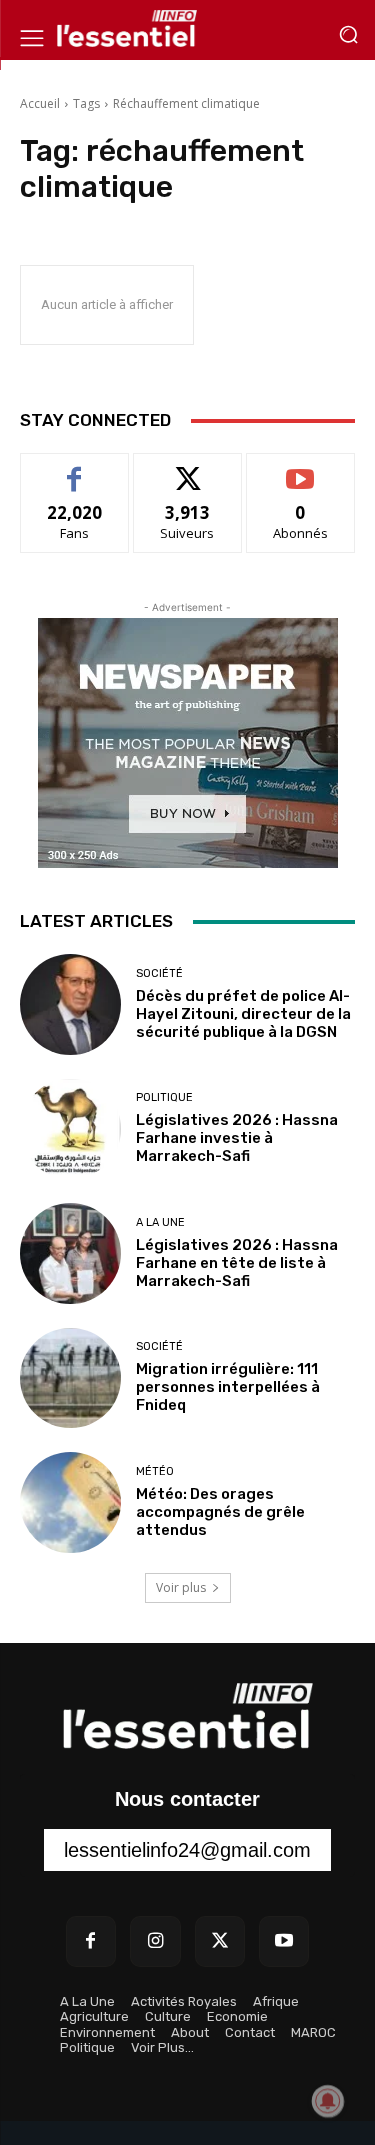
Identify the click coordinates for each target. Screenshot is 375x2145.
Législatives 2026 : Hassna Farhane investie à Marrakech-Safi (237, 1138)
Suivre (187, 468)
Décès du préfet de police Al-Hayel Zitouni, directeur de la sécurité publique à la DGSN (243, 1014)
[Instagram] (155, 1941)
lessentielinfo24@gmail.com (187, 1850)
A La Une (160, 1222)
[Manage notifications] (328, 2101)
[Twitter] (220, 1941)
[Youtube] (284, 1941)
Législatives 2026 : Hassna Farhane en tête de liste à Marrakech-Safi (237, 1263)
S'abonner (301, 468)
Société (159, 973)
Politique (164, 1097)
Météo (155, 1471)
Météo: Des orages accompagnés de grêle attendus (220, 1512)
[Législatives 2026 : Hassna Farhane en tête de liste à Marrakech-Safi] (70, 1253)
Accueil (40, 103)
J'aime (75, 468)
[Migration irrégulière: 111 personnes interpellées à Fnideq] (70, 1378)
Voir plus (181, 1587)
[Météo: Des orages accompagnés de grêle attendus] (70, 1502)
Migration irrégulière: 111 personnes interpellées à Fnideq (228, 1387)
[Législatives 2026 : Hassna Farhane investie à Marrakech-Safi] (70, 1129)
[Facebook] (91, 1941)
